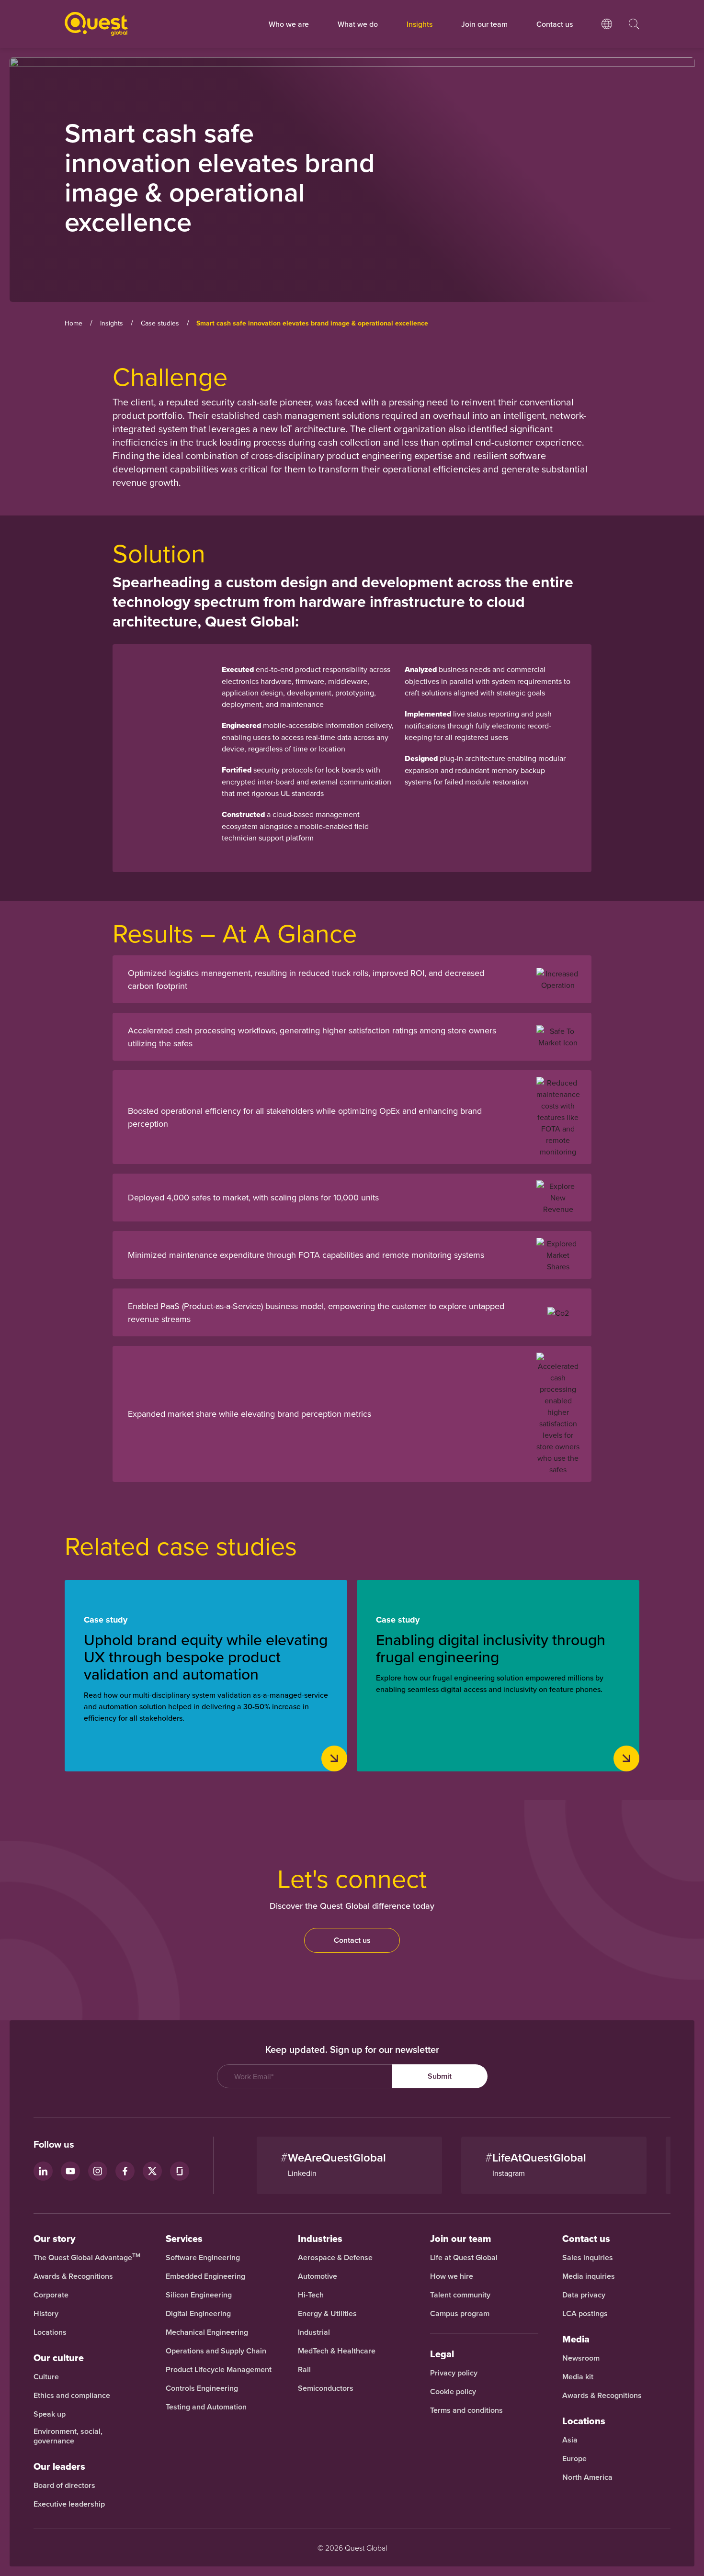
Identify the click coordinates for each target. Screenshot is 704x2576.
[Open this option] (607, 34)
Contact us (352, 1940)
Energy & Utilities (327, 2314)
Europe (574, 2459)
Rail (304, 2370)
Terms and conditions (466, 2410)
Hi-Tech (311, 2295)
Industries (320, 2239)
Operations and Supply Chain (216, 2351)
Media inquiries (589, 2276)
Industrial (314, 2332)
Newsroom (581, 2358)
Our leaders (59, 2466)
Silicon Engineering (199, 2295)
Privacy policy (454, 2373)
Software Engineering (203, 2258)
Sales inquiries (588, 2258)
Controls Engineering (202, 2388)
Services (184, 2239)
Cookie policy (453, 2392)
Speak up (50, 2414)
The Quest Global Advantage (87, 2258)
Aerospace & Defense (336, 2258)
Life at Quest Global (464, 2258)
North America (587, 2477)
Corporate (51, 2295)
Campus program (460, 2314)
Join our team (484, 24)
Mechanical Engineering (207, 2332)
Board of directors (64, 2486)
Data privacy (584, 2295)
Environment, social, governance (68, 2436)
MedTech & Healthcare (337, 2351)
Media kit (578, 2377)
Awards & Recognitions (73, 2276)
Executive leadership (69, 2504)
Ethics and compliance (72, 2396)
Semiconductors (326, 2388)
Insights (420, 24)
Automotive (318, 2276)
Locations (50, 2332)
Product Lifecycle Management (219, 2370)
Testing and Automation (206, 2407)
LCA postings (585, 2314)
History (46, 2314)
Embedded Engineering (205, 2276)
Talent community (460, 2295)
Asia (570, 2440)
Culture (46, 2377)
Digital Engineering (198, 2314)
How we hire (452, 2276)
